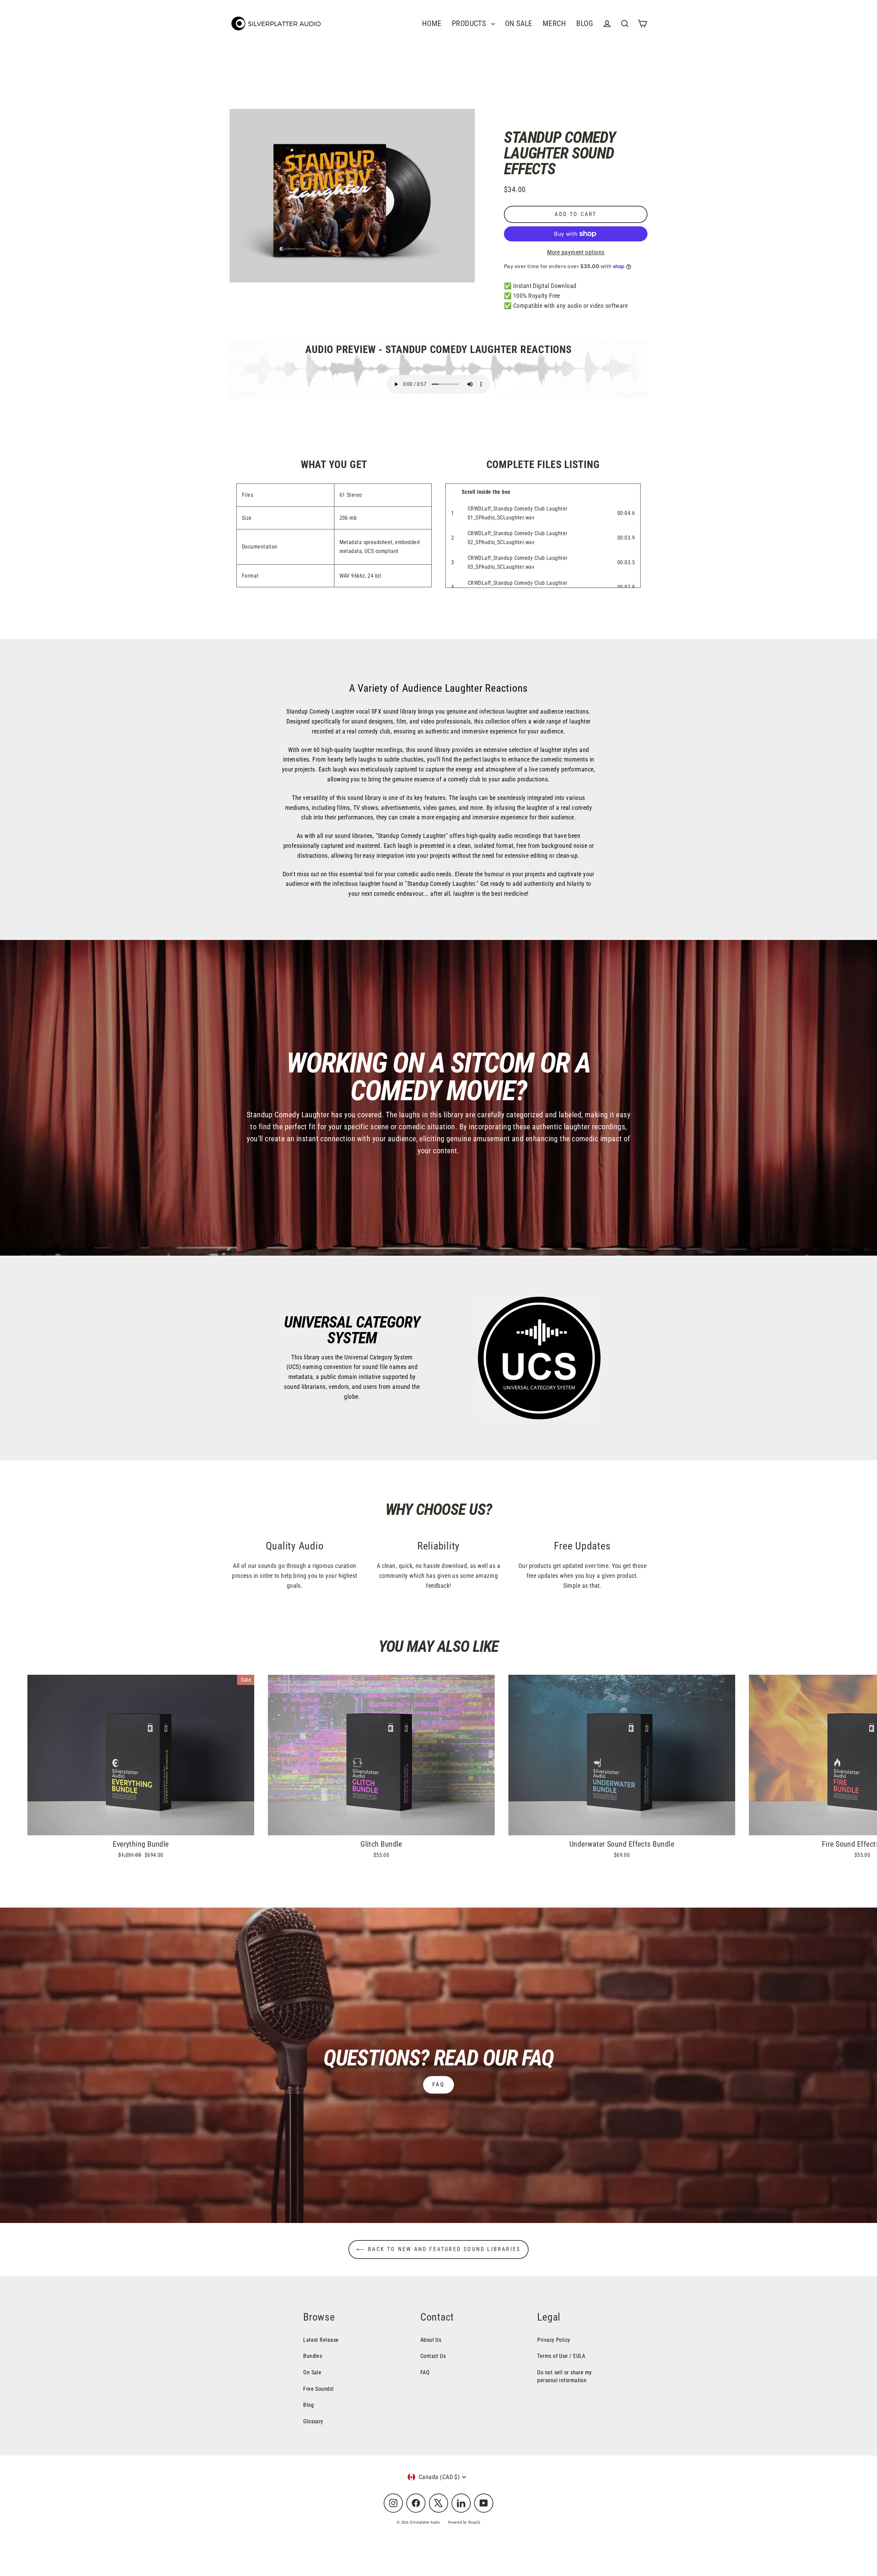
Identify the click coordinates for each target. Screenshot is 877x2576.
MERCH (554, 23)
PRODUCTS (470, 23)
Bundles (313, 2356)
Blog (308, 2405)
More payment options (576, 252)
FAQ (438, 2084)
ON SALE (519, 23)
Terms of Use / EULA (561, 2356)
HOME (432, 23)
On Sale (312, 2372)
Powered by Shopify (464, 2522)
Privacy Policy (554, 2340)
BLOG (585, 23)
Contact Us (433, 2356)
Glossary (313, 2421)
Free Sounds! (318, 2389)
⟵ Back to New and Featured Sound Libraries (438, 2249)
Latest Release (321, 2340)
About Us (431, 2340)
